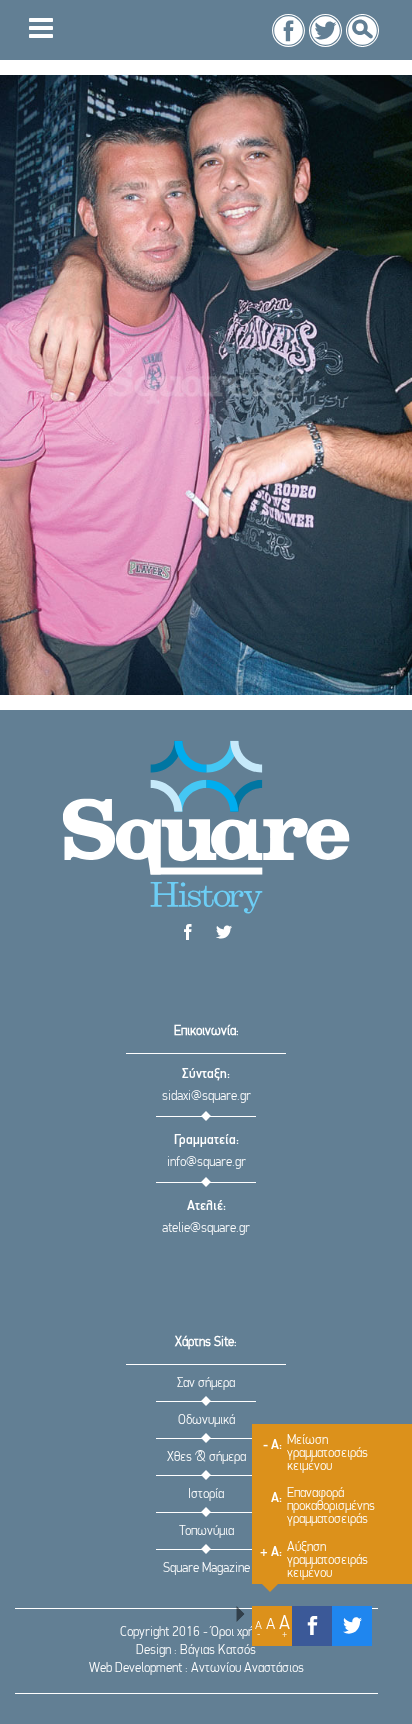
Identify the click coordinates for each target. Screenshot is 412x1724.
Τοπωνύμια (206, 1531)
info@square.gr (206, 1162)
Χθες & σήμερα (206, 1457)
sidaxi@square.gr (206, 1096)
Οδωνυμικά (206, 1420)
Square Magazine (206, 1568)
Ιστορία (206, 1494)
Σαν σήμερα (206, 1383)
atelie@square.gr (206, 1228)
